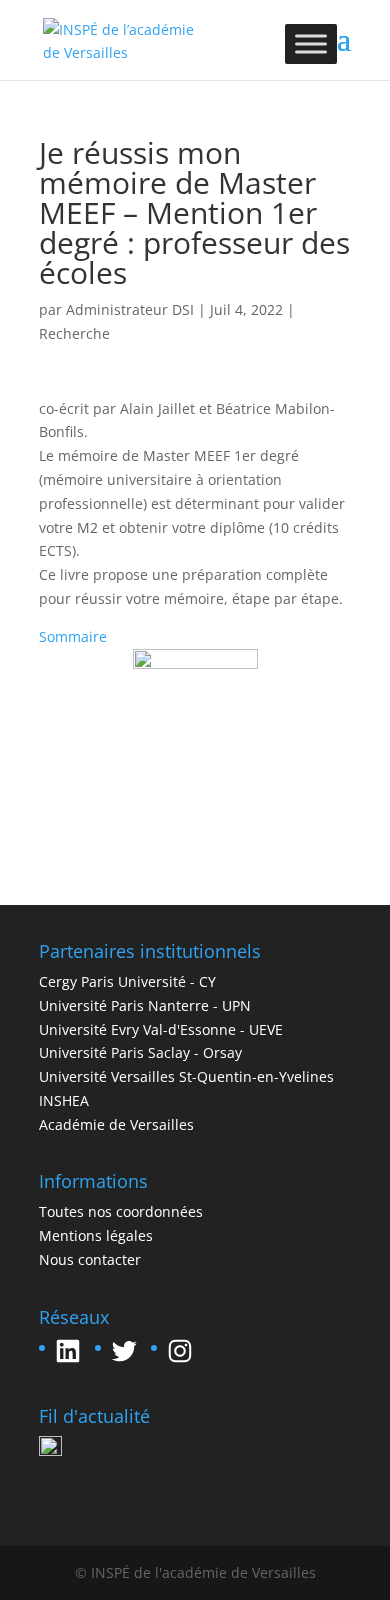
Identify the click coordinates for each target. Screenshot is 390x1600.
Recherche (74, 333)
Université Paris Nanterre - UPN (145, 1005)
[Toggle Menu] (311, 43)
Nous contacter (90, 1259)
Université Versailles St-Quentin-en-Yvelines (186, 1076)
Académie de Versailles (116, 1124)
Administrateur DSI (130, 309)
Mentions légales (96, 1235)
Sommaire (73, 636)
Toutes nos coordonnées (121, 1211)
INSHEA (64, 1100)
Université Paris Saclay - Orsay (140, 1052)
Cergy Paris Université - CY (127, 981)
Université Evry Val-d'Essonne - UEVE (161, 1029)
